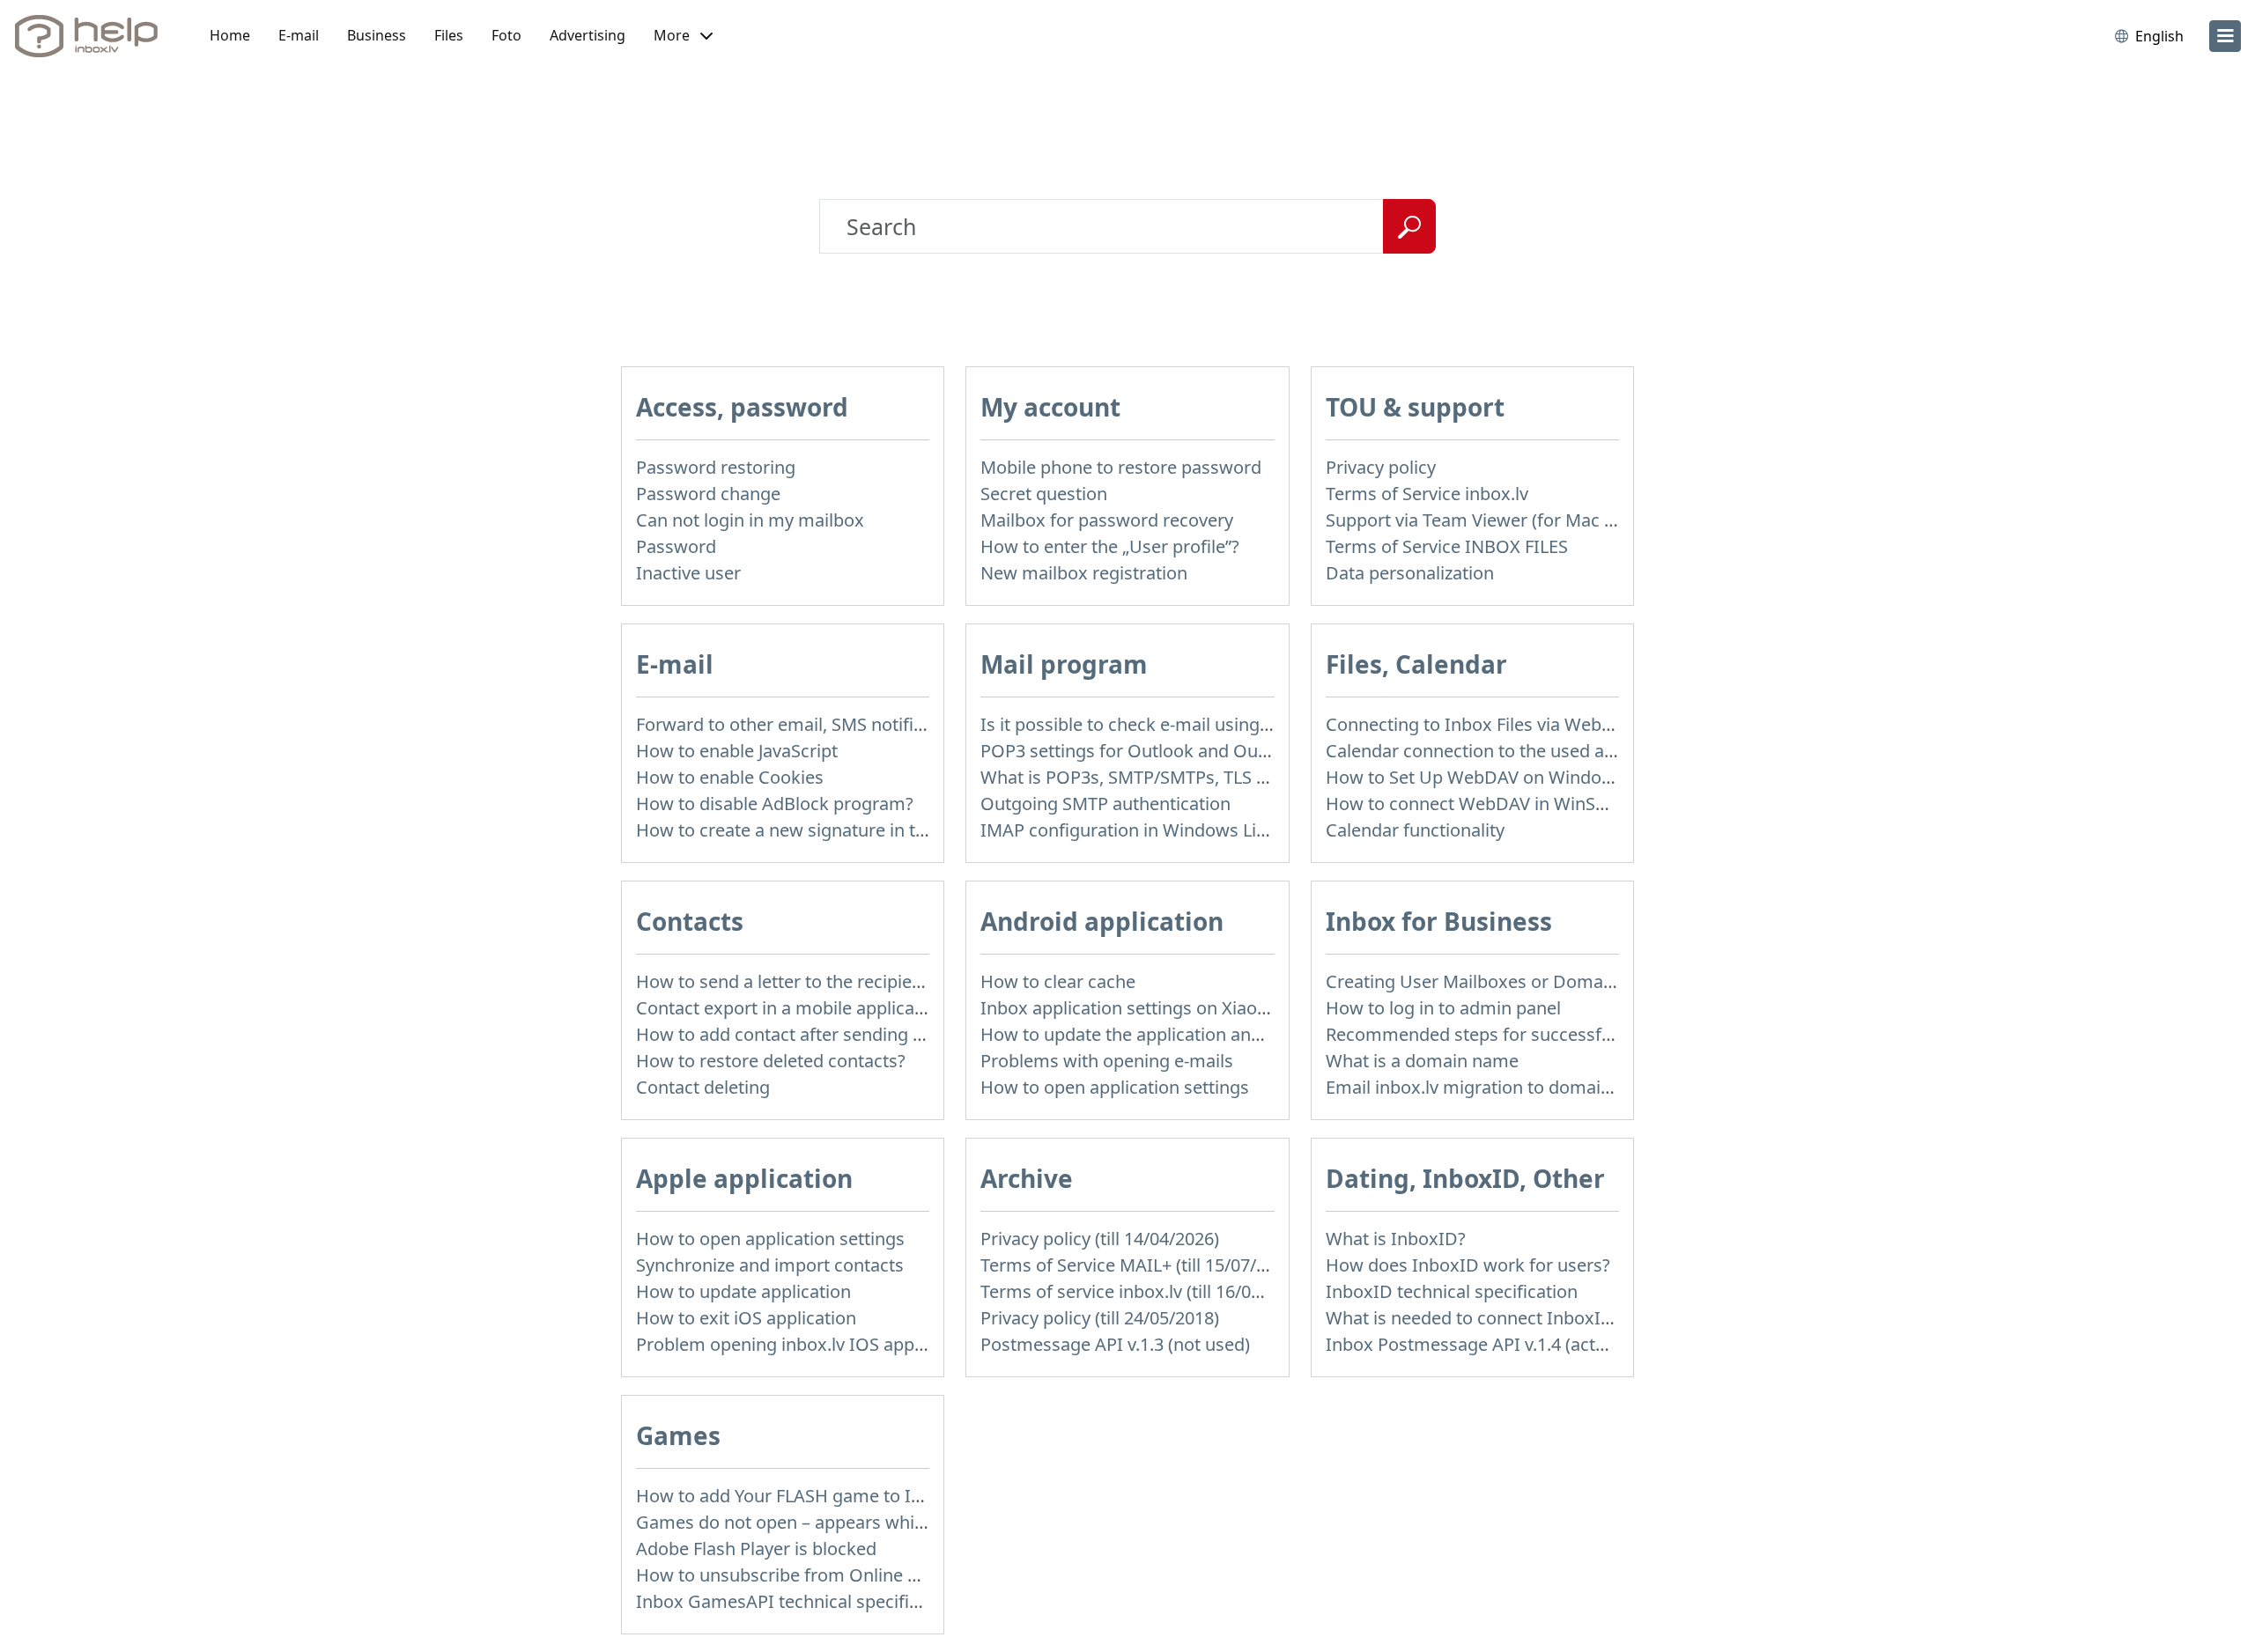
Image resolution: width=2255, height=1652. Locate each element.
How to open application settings (1115, 1087)
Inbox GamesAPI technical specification (798, 1601)
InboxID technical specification (1452, 1291)
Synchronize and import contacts (770, 1265)
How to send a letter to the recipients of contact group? (861, 981)
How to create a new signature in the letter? (813, 830)
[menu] (2225, 36)
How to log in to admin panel (1443, 1008)
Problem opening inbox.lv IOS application (805, 1344)
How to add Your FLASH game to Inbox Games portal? (856, 1496)
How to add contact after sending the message (827, 1034)
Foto (506, 35)
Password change (708, 494)
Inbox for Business (1439, 921)
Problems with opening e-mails (1107, 1061)
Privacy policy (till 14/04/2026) (1100, 1239)
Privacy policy (1381, 467)
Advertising (588, 35)
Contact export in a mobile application (791, 1008)
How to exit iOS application (746, 1318)
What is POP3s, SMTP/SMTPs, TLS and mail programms (1205, 777)
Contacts (690, 921)
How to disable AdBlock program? (775, 804)
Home (230, 35)
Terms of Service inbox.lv (1427, 494)
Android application (1102, 921)
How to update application (743, 1291)
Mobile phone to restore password (1121, 467)
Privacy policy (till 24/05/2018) (1100, 1318)
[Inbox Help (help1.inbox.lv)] (92, 36)
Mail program (1064, 664)
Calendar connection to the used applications (1509, 751)
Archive (1027, 1178)
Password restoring (716, 467)
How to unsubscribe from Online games (799, 1575)
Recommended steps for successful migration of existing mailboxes (1603, 1034)
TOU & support (1415, 407)
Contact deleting (703, 1087)
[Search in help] (1409, 226)
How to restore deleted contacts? (771, 1061)
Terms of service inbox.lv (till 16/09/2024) (1146, 1291)
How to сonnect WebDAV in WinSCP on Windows (1524, 804)
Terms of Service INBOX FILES (1447, 546)
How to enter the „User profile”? (1110, 546)
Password (676, 546)
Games (678, 1435)
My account (1050, 407)
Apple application (744, 1178)
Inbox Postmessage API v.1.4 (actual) (1475, 1344)
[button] (683, 36)
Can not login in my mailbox (750, 520)
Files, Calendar (1416, 664)
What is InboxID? (1396, 1239)
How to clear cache (1058, 981)
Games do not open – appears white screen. (815, 1522)
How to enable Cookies (730, 777)
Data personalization (1410, 573)
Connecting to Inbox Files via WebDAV (1481, 724)
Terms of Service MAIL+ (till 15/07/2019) (1140, 1265)
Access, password (742, 407)
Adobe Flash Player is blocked (756, 1549)
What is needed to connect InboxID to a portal (1514, 1318)
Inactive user (688, 573)
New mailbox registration (1084, 573)
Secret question (1044, 494)
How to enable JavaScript (737, 751)
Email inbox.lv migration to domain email (1493, 1087)
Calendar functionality (1415, 830)
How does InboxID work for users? (1468, 1265)
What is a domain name (1422, 1061)
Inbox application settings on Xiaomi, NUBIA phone (1190, 1008)
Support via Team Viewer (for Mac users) (1490, 520)
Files (449, 35)
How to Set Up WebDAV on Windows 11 (1487, 777)
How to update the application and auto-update (1173, 1034)
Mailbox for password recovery (1107, 520)
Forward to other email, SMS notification (800, 724)
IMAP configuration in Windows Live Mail (1147, 830)
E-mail (299, 35)
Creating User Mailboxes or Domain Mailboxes (1516, 981)
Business (377, 35)
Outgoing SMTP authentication (1105, 804)
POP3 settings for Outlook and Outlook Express (1174, 751)
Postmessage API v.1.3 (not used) (1115, 1344)
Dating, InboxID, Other (1465, 1178)
